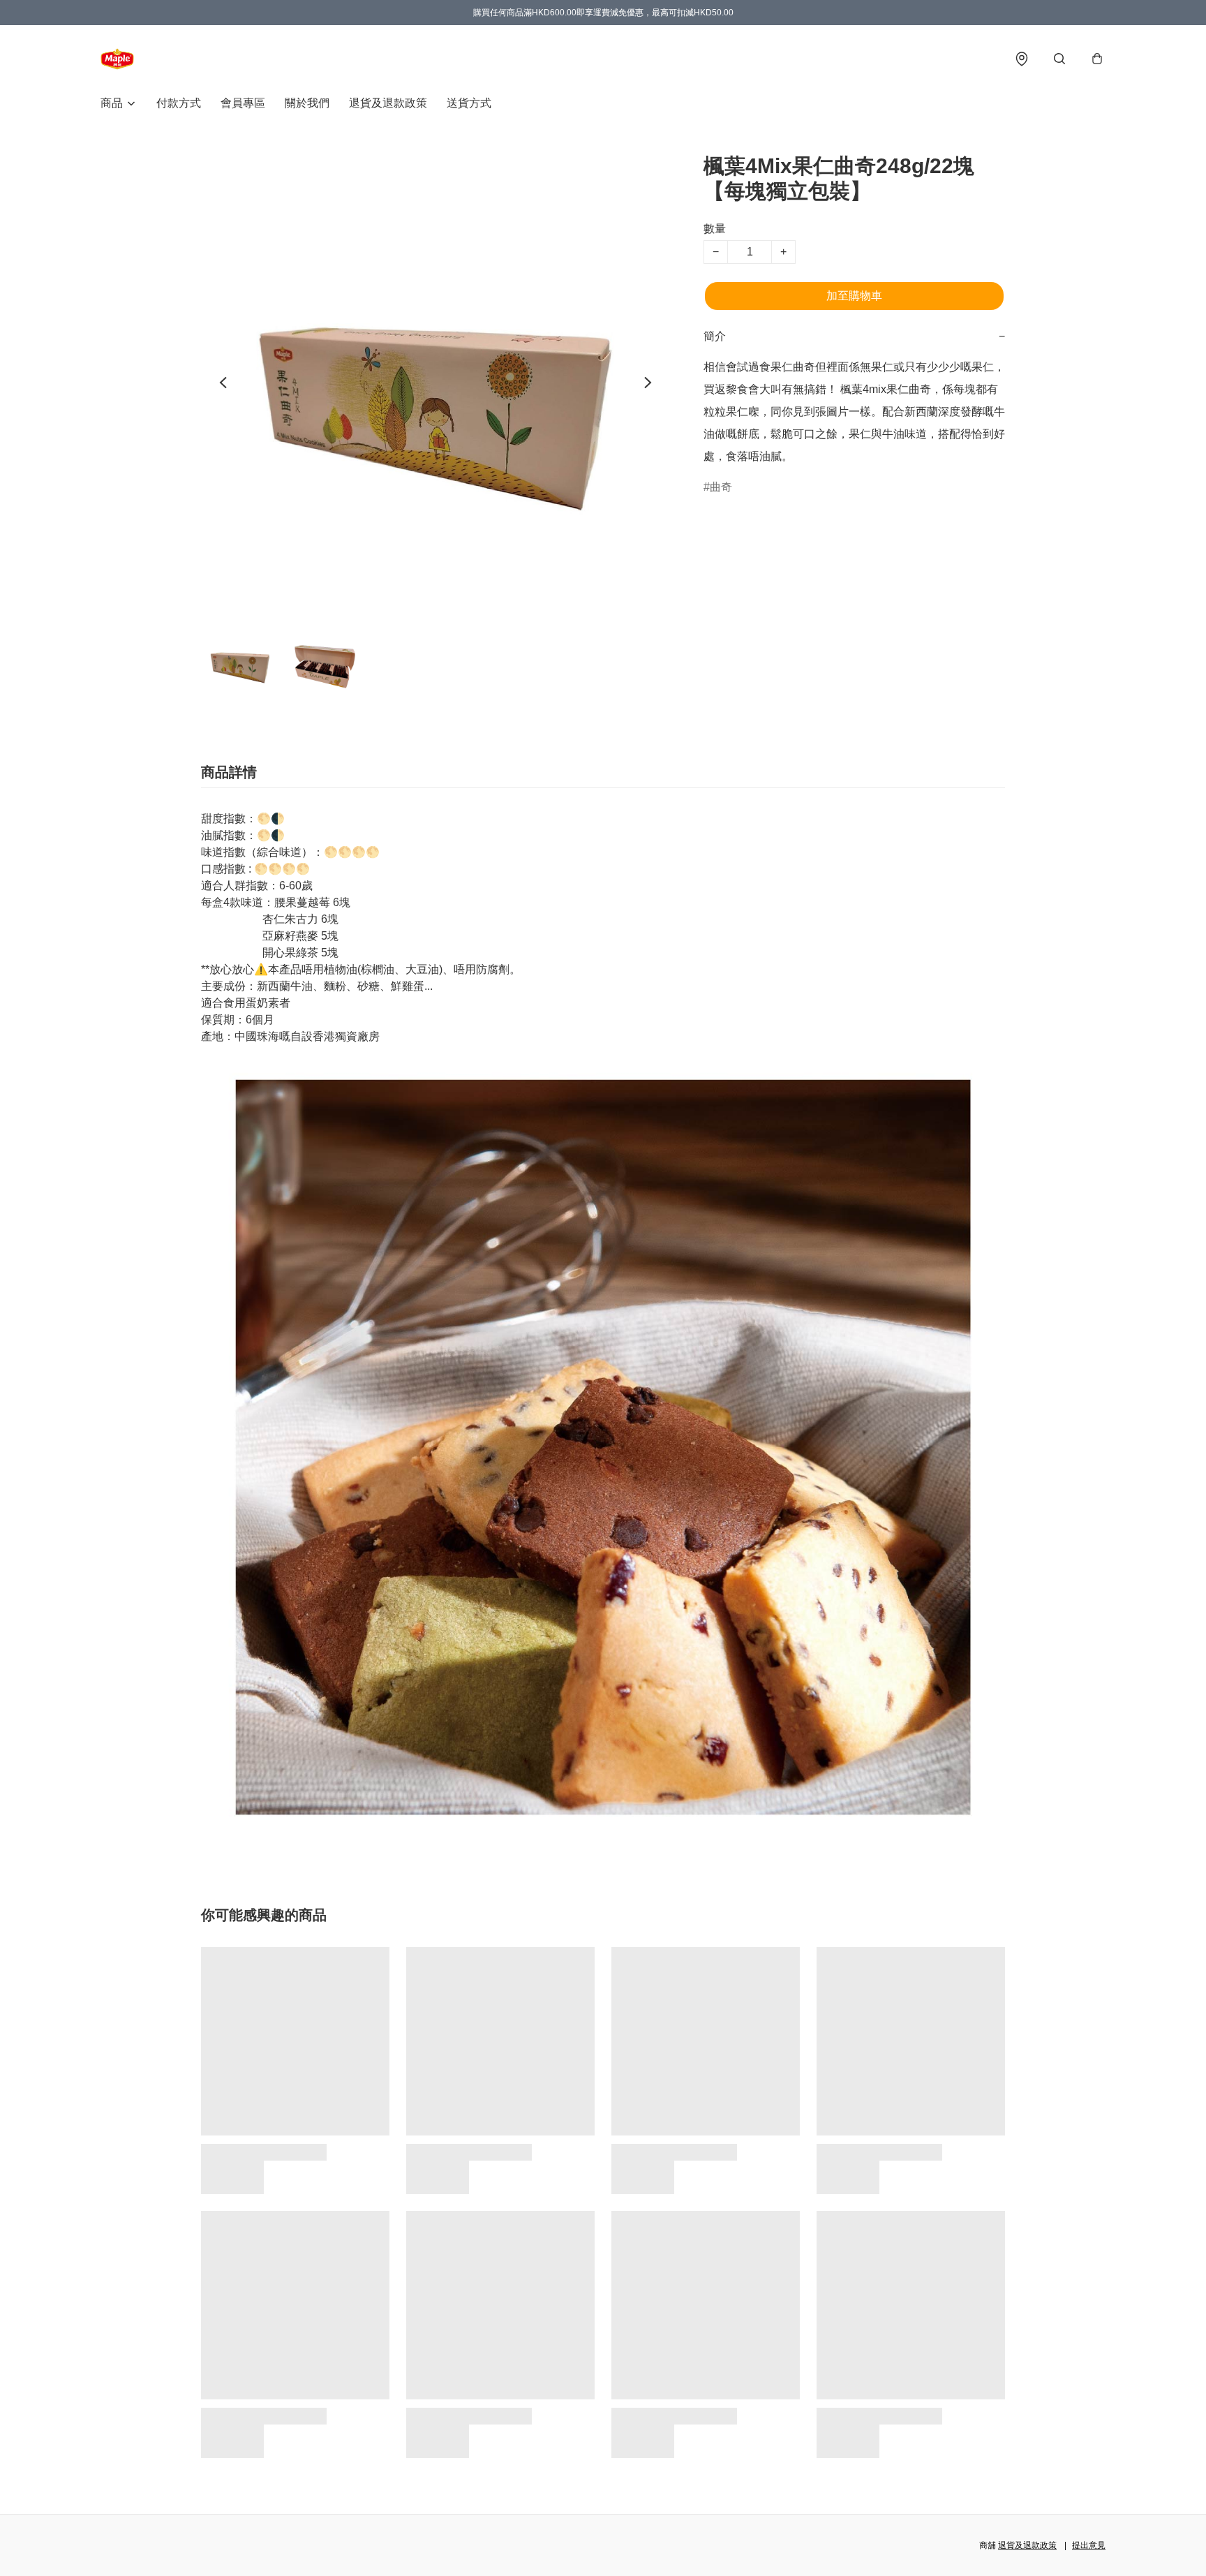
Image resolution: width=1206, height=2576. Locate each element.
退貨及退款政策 (388, 103)
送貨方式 (469, 103)
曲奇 (721, 487)
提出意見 (1089, 2545)
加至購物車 (854, 296)
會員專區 (243, 103)
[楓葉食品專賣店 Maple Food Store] (117, 59)
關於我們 (307, 103)
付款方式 (179, 103)
